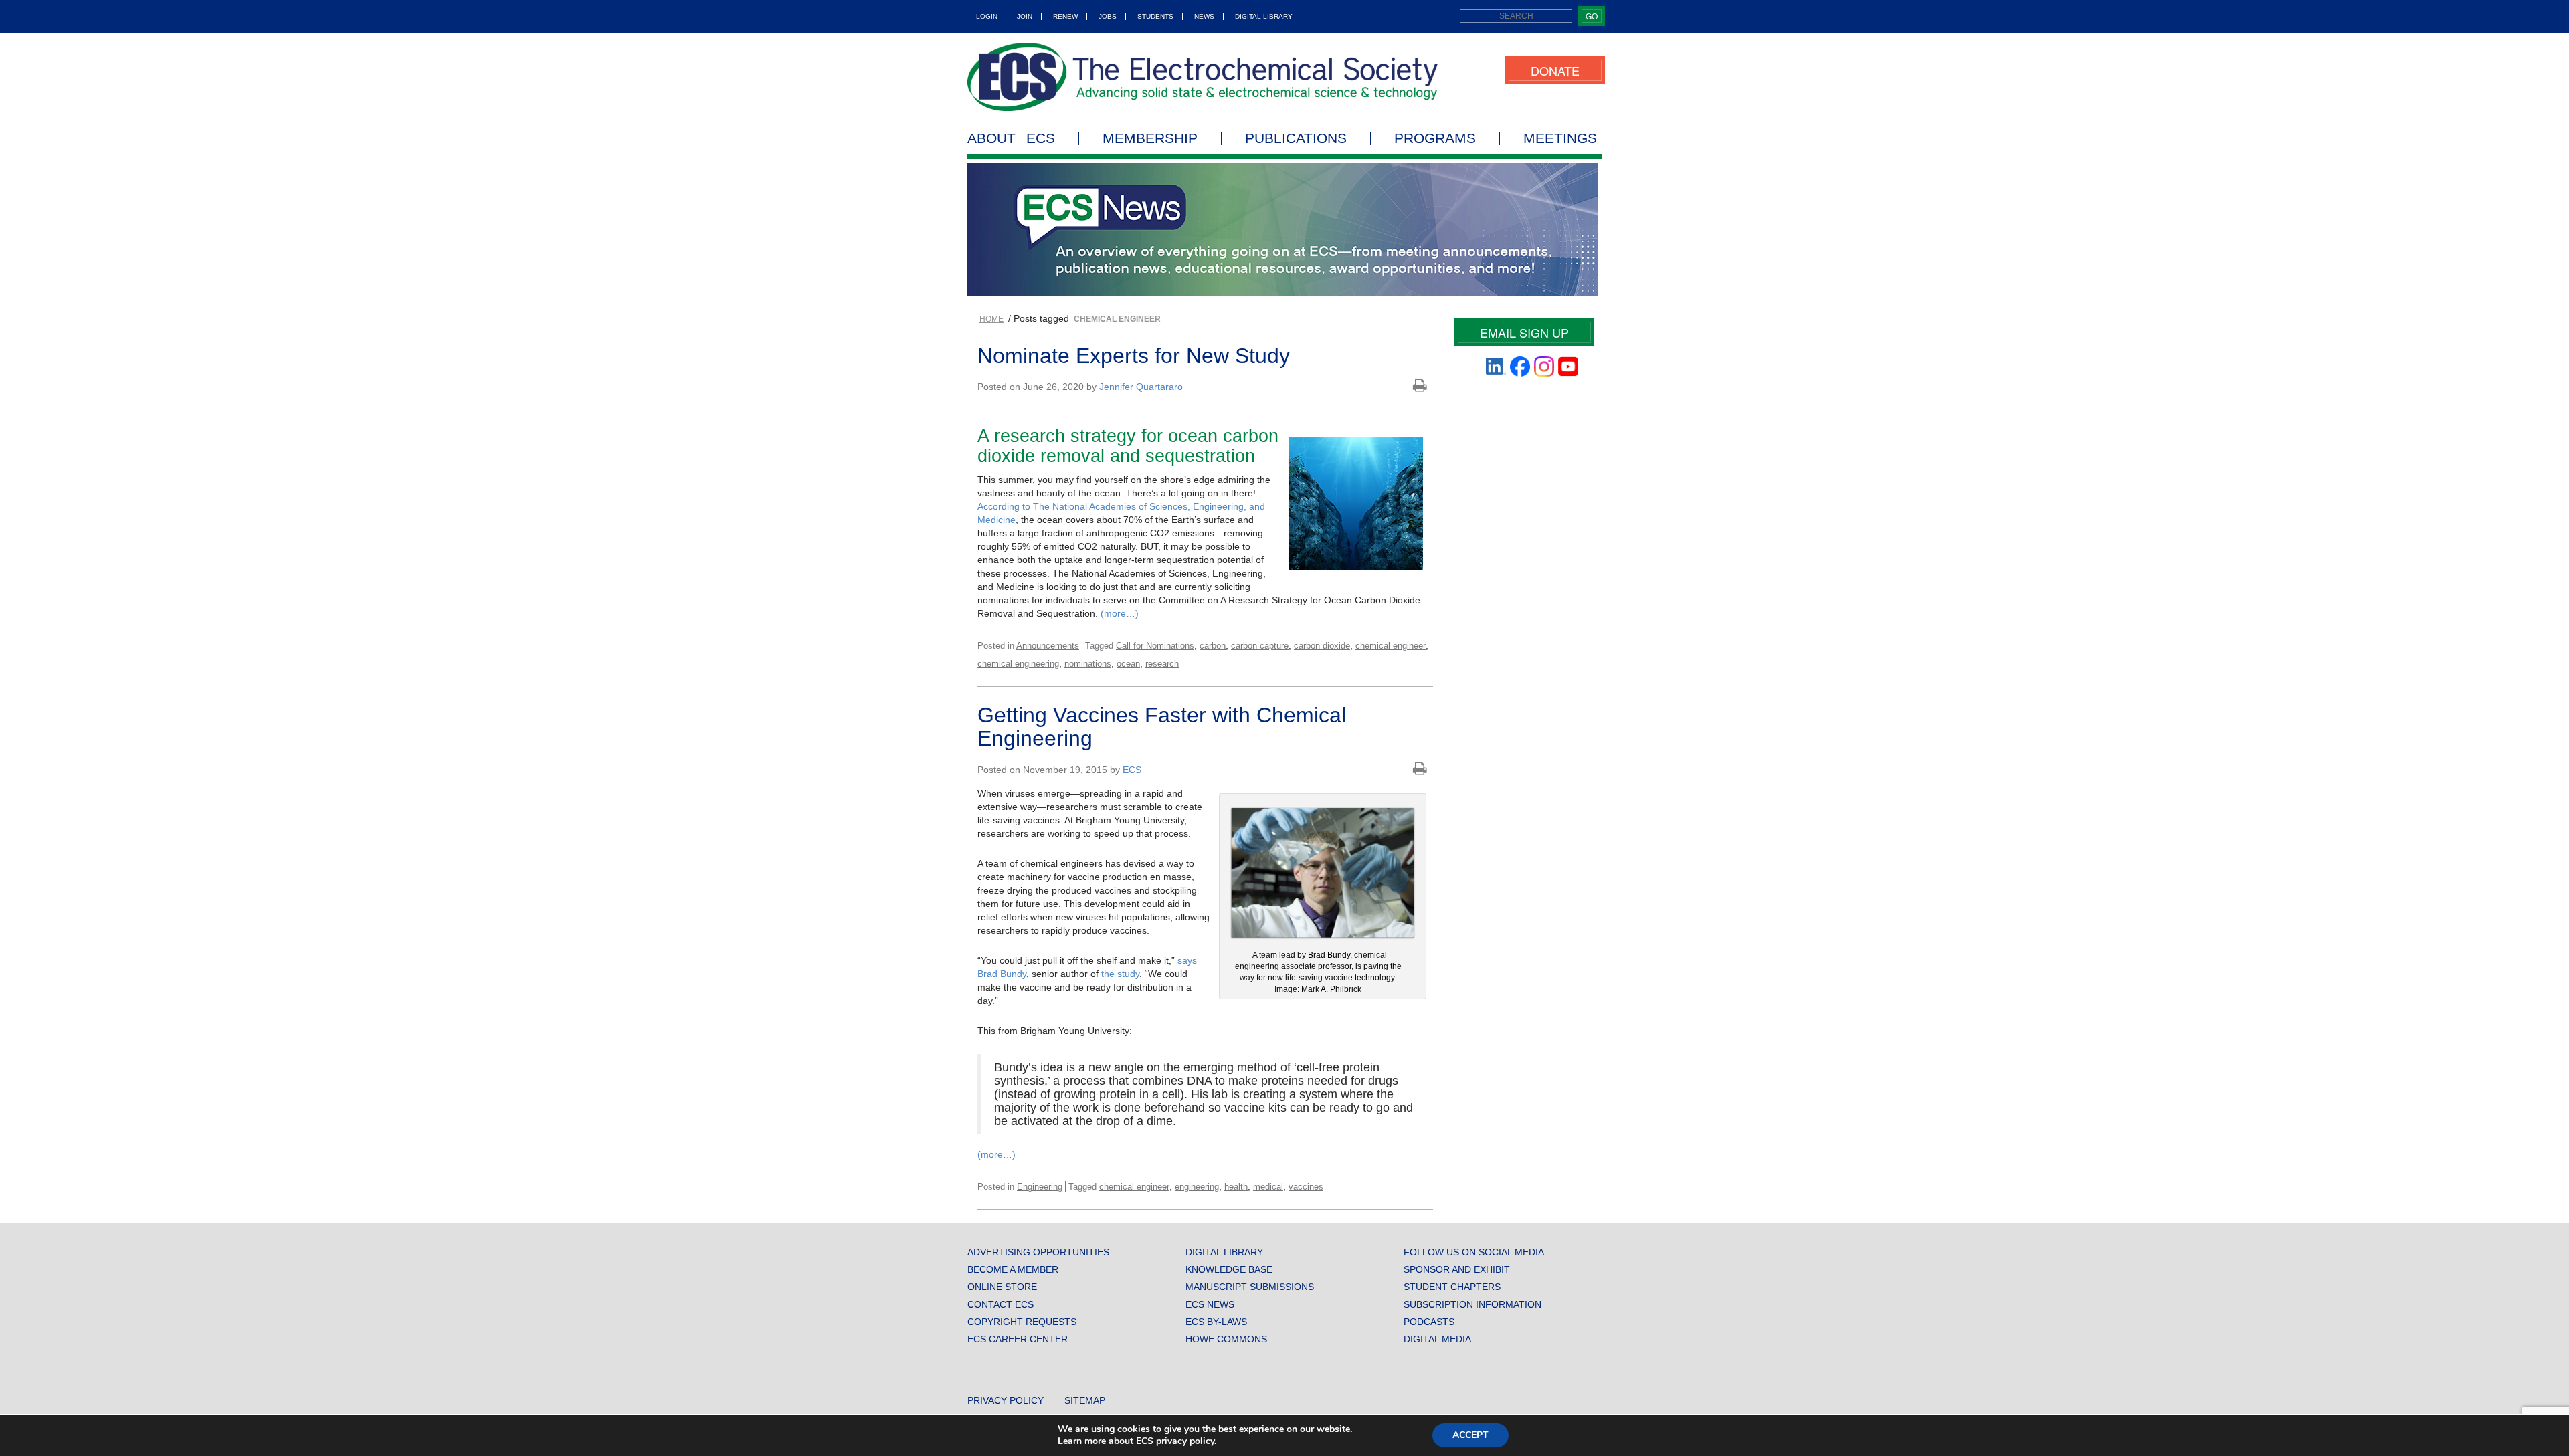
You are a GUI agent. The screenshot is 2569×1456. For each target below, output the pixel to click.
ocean (1128, 664)
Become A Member (1013, 1269)
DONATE (1555, 70)
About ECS (1011, 138)
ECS (1132, 770)
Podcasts (1429, 1322)
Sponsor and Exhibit (1457, 1269)
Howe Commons (1226, 1339)
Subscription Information (1472, 1304)
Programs (1435, 138)
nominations (1088, 664)
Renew (1065, 16)
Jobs (1108, 16)
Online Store (1002, 1287)
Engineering (1040, 1187)
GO (1592, 16)
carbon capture (1260, 646)
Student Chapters (1452, 1287)
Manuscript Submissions (1250, 1287)
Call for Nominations (1155, 646)
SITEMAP (1085, 1400)
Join (1025, 16)
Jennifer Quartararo (1141, 387)
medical (1268, 1187)
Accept (1470, 1435)
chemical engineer (1391, 646)
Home (991, 319)
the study (1120, 974)
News (1204, 16)
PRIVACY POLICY (1006, 1400)
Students (1155, 16)
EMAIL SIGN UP (1524, 332)
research (1162, 664)
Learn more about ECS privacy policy (1136, 1441)
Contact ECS (1001, 1304)
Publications (1296, 138)
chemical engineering (1018, 664)
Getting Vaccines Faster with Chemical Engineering (1162, 727)
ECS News (1210, 1304)
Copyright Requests (1022, 1322)
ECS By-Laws (1216, 1322)
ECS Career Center (1018, 1339)
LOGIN (987, 16)
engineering (1197, 1187)
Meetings (1560, 138)
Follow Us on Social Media (1474, 1252)
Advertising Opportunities (1038, 1252)
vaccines (1306, 1187)
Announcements (1048, 646)
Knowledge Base (1229, 1269)
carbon (1213, 646)
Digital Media (1437, 1339)
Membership (1150, 138)
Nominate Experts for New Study (1134, 356)
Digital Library (1264, 16)
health (1236, 1187)
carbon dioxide (1322, 646)
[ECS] (1203, 77)
